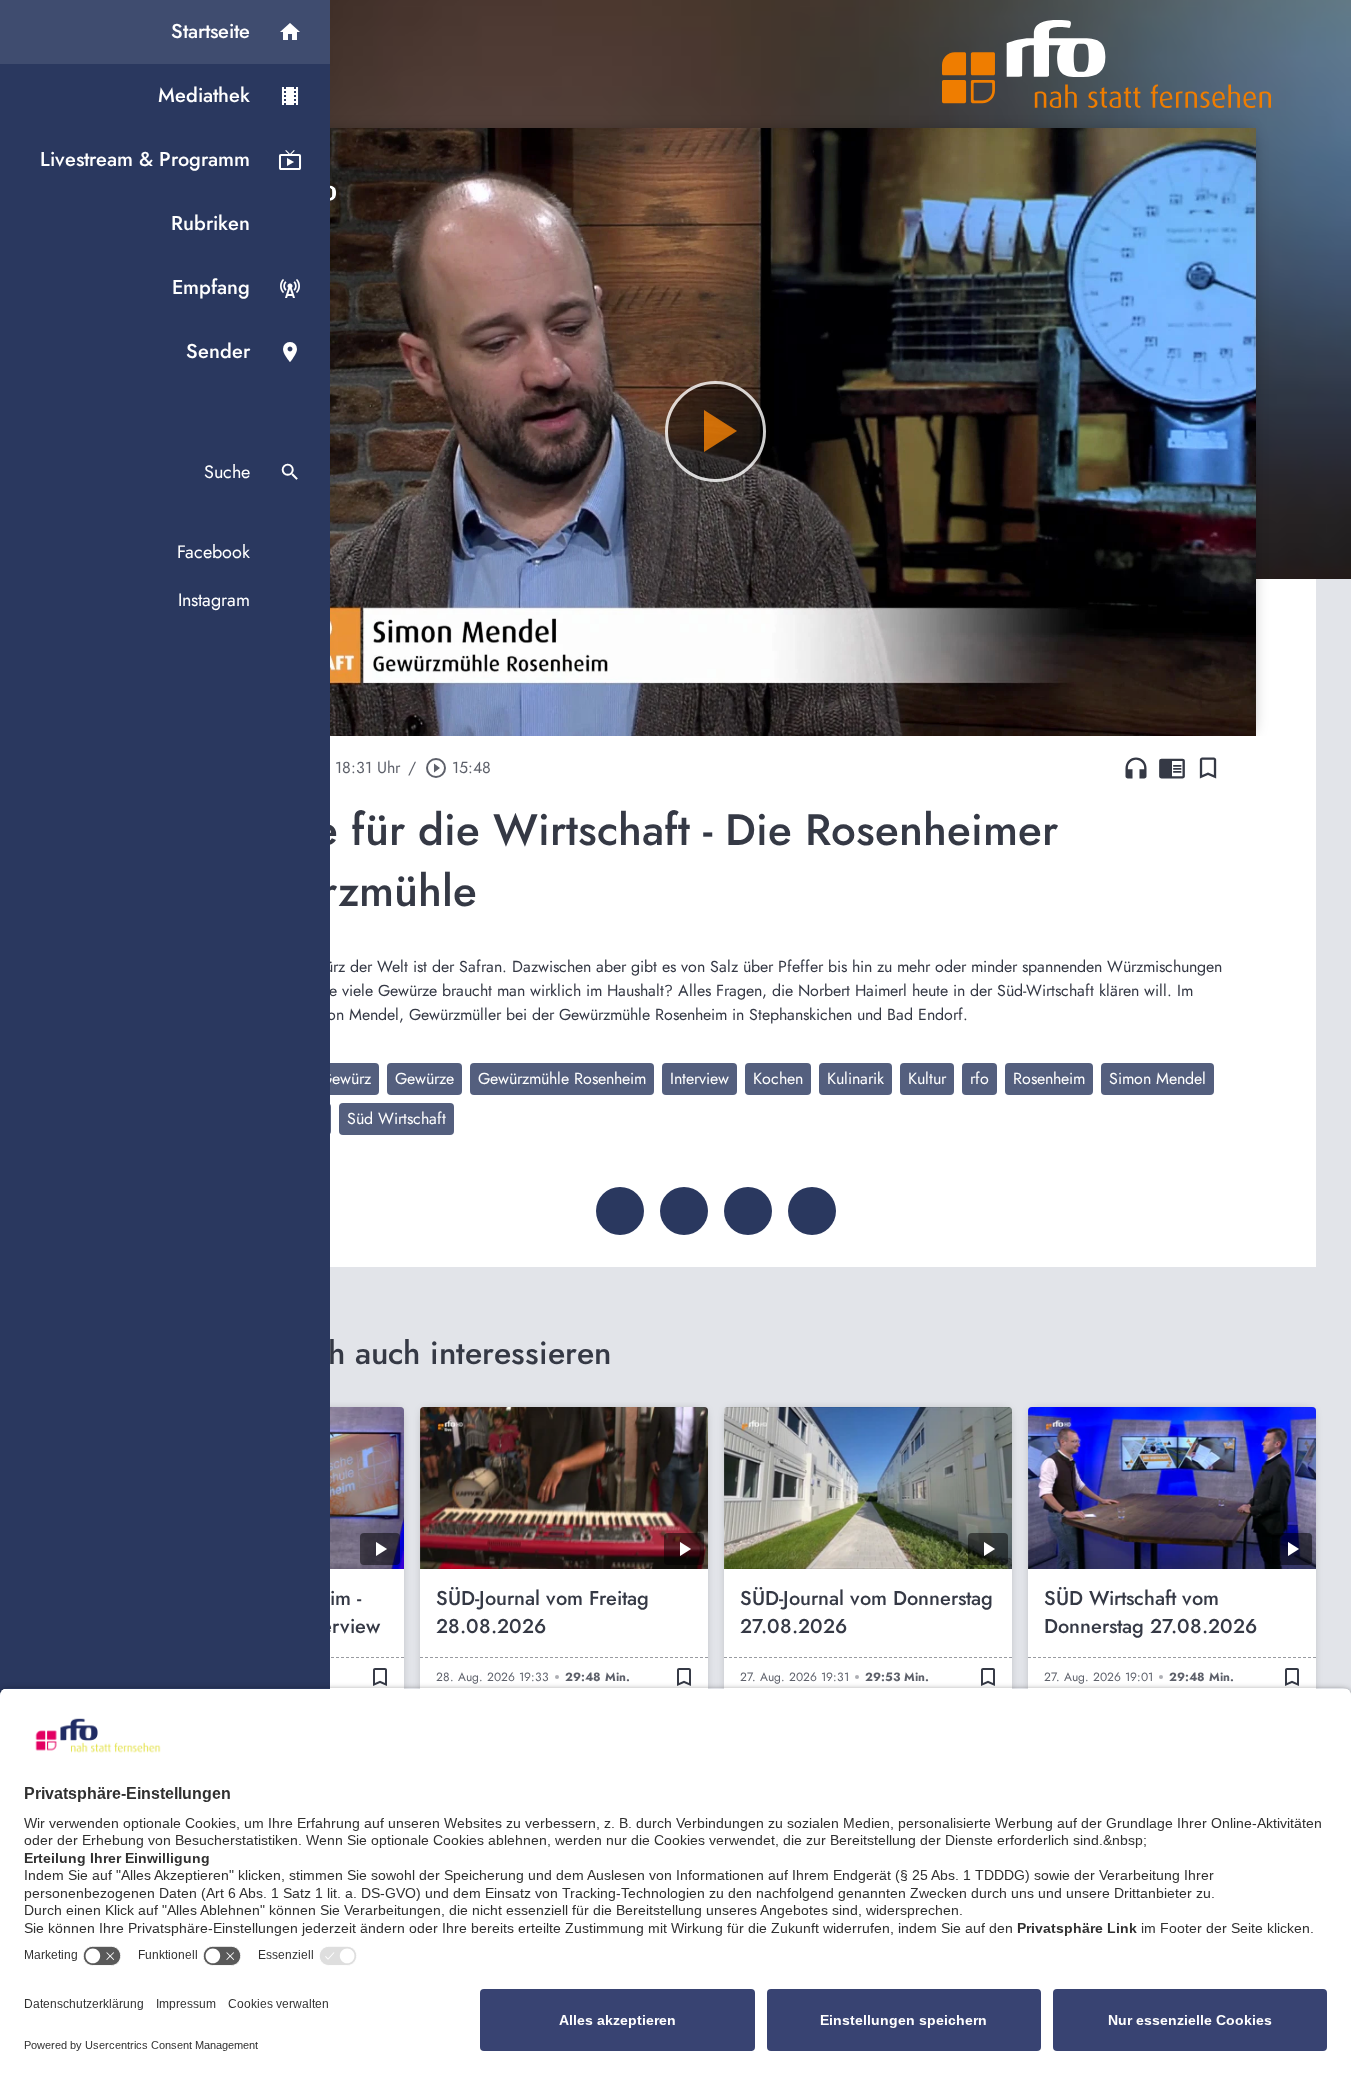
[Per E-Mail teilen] (812, 1211)
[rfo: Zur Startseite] (1107, 64)
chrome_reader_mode (1172, 768)
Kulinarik (855, 1078)
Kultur (927, 1078)
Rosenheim (1049, 1078)
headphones (1136, 768)
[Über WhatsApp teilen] (748, 1211)
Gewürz (345, 1078)
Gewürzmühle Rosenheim (562, 1078)
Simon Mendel (1157, 1078)
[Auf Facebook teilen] (620, 1211)
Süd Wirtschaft (396, 1118)
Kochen (778, 1078)
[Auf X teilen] (684, 1211)
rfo (979, 1078)
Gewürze (424, 1078)
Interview (699, 1078)
